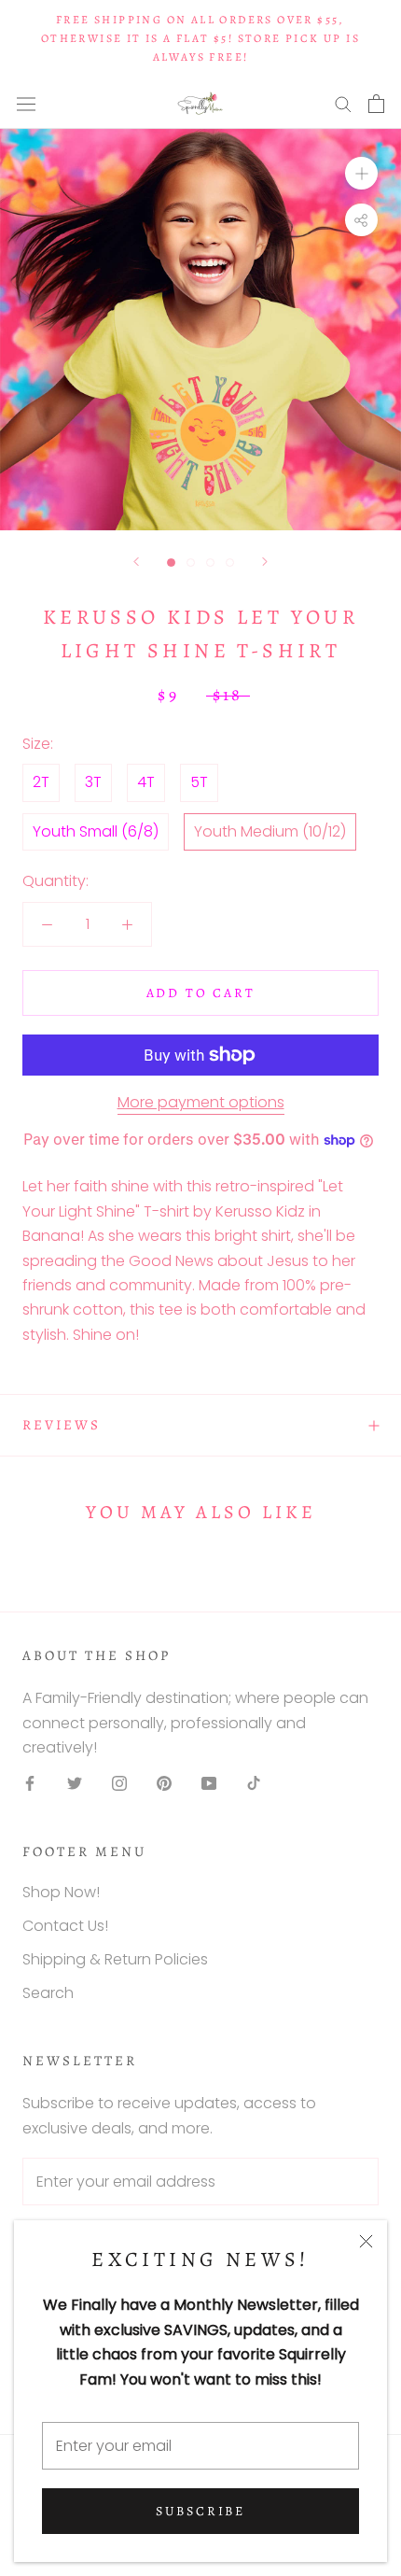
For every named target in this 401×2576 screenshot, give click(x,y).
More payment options (201, 1102)
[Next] (265, 562)
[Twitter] (75, 1782)
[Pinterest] (164, 1782)
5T (199, 782)
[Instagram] (119, 1782)
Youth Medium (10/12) (270, 831)
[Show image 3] (210, 563)
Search (48, 1993)
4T (146, 782)
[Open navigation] (26, 104)
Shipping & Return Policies (115, 1959)
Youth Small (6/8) (96, 831)
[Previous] (136, 562)
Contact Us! (65, 1926)
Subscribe (200, 2511)
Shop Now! (61, 1892)
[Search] (343, 103)
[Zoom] (361, 173)
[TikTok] (254, 1782)
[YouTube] (209, 1782)
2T (41, 782)
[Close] (366, 2241)
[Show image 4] (230, 563)
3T (93, 782)
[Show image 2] (191, 563)
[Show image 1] (171, 563)
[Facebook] (30, 1782)
